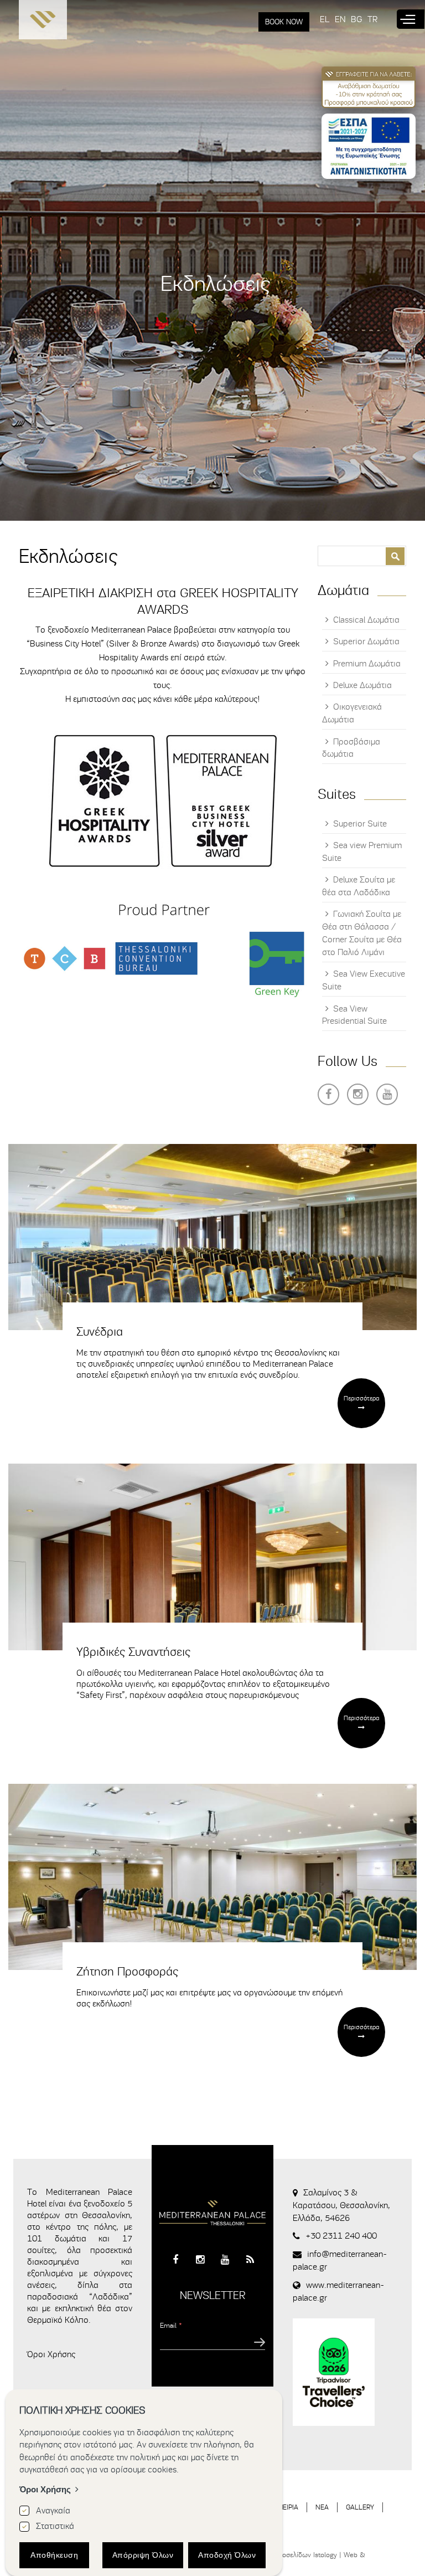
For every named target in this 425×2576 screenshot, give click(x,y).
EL (325, 19)
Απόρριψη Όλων (143, 2555)
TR (372, 19)
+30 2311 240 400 (341, 2236)
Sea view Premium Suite (362, 852)
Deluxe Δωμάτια (362, 685)
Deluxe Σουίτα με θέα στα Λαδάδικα (359, 886)
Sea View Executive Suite (364, 980)
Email (171, 2325)
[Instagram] (358, 1094)
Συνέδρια (100, 1332)
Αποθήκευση (54, 2555)
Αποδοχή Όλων (227, 2555)
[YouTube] (387, 1094)
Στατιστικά (55, 2526)
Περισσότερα (361, 1398)
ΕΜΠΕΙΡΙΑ (284, 2507)
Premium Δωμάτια (367, 664)
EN (340, 19)
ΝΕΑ (322, 2507)
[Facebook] (328, 1094)
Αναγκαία (53, 2511)
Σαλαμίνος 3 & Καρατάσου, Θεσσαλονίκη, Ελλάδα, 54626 (341, 2205)
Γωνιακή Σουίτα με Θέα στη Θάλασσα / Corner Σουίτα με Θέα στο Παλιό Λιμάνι (362, 933)
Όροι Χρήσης (51, 2354)
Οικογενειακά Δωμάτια (352, 713)
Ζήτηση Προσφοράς (127, 1972)
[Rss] (250, 2260)
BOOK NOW (284, 22)
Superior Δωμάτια (366, 642)
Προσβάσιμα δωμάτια (351, 748)
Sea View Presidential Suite (354, 1015)
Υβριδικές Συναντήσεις (133, 1652)
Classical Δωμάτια (366, 620)
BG (356, 19)
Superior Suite (360, 824)
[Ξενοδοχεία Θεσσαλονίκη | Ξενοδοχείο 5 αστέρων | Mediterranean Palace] (43, 22)
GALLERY (360, 2507)
